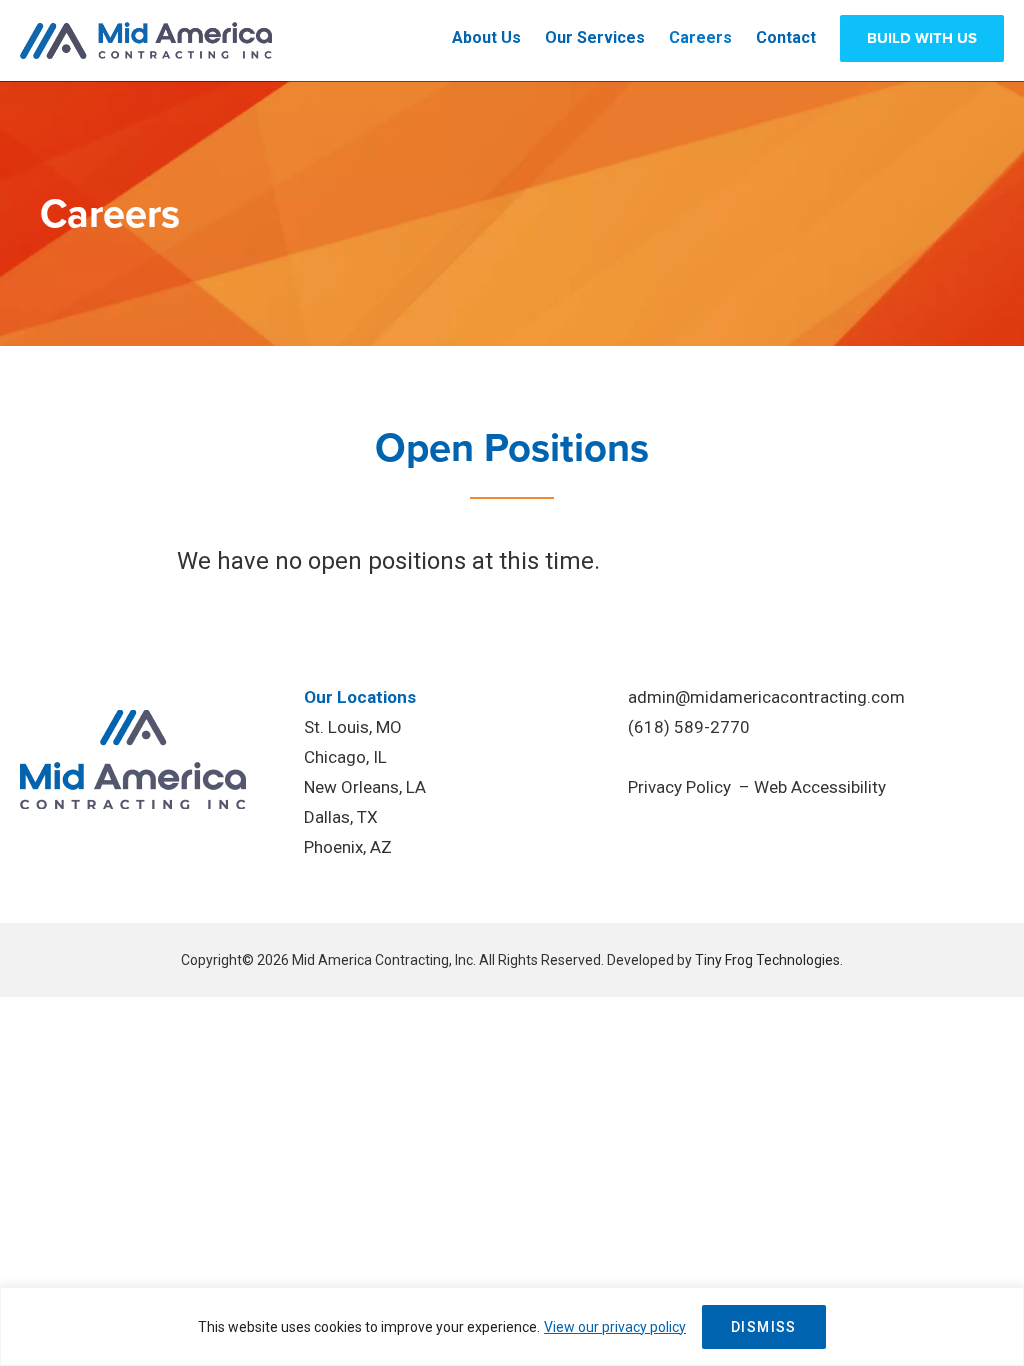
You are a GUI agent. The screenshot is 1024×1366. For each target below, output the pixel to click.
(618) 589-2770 (689, 727)
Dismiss (764, 1327)
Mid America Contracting (146, 40)
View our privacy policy (615, 1327)
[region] (512, 1326)
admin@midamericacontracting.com (766, 697)
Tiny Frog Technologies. (769, 960)
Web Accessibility (820, 787)
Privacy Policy (679, 787)
